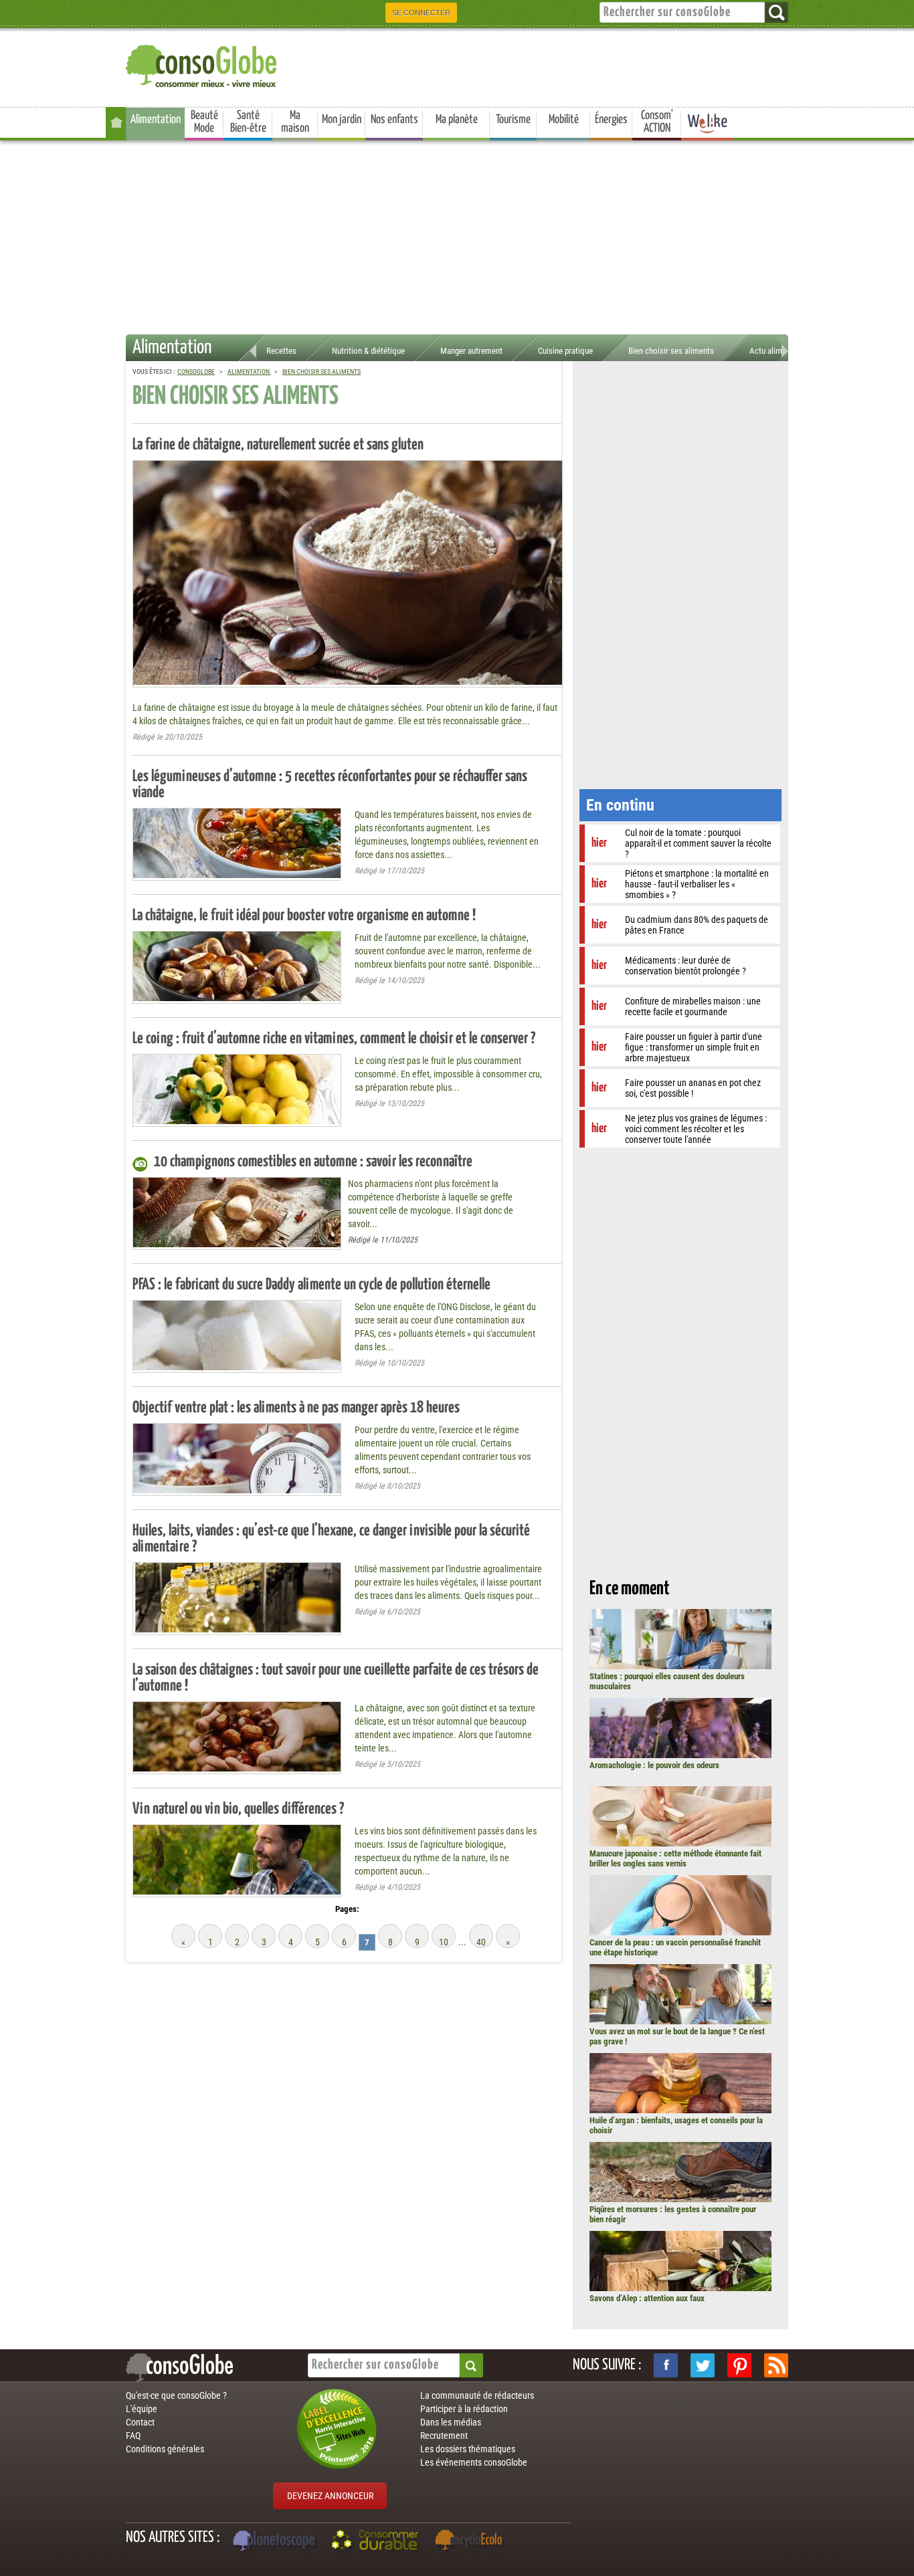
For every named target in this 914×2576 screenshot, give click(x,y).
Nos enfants (394, 120)
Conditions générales (165, 2449)
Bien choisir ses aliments (671, 351)
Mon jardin (342, 120)
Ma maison (295, 122)
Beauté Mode (204, 122)
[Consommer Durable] (377, 2542)
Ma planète (457, 120)
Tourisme (513, 120)
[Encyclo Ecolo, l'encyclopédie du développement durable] (472, 2542)
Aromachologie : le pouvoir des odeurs (654, 1765)
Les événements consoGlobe (474, 2462)
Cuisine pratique (565, 351)
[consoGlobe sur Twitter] (703, 2365)
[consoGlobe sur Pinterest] (739, 2365)
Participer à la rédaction (464, 2409)
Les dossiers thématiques (468, 2449)
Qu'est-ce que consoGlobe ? (176, 2395)
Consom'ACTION (657, 122)
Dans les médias (451, 2422)
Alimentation (156, 120)
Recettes (281, 351)
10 (444, 1942)
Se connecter (421, 13)
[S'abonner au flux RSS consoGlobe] (776, 2365)
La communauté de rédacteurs (477, 2395)
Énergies (611, 120)
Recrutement (444, 2436)
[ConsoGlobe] (203, 64)
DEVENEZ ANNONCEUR (330, 2496)
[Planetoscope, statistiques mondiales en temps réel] (276, 2542)
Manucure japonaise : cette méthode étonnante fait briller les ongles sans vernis (675, 1858)
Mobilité (564, 120)
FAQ (133, 2436)
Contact (140, 2422)
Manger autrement (471, 351)
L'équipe (142, 2409)
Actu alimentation (780, 351)
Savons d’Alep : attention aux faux (647, 2298)
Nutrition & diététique (368, 351)
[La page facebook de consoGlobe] (666, 2365)
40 (481, 1942)
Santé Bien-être (248, 122)
